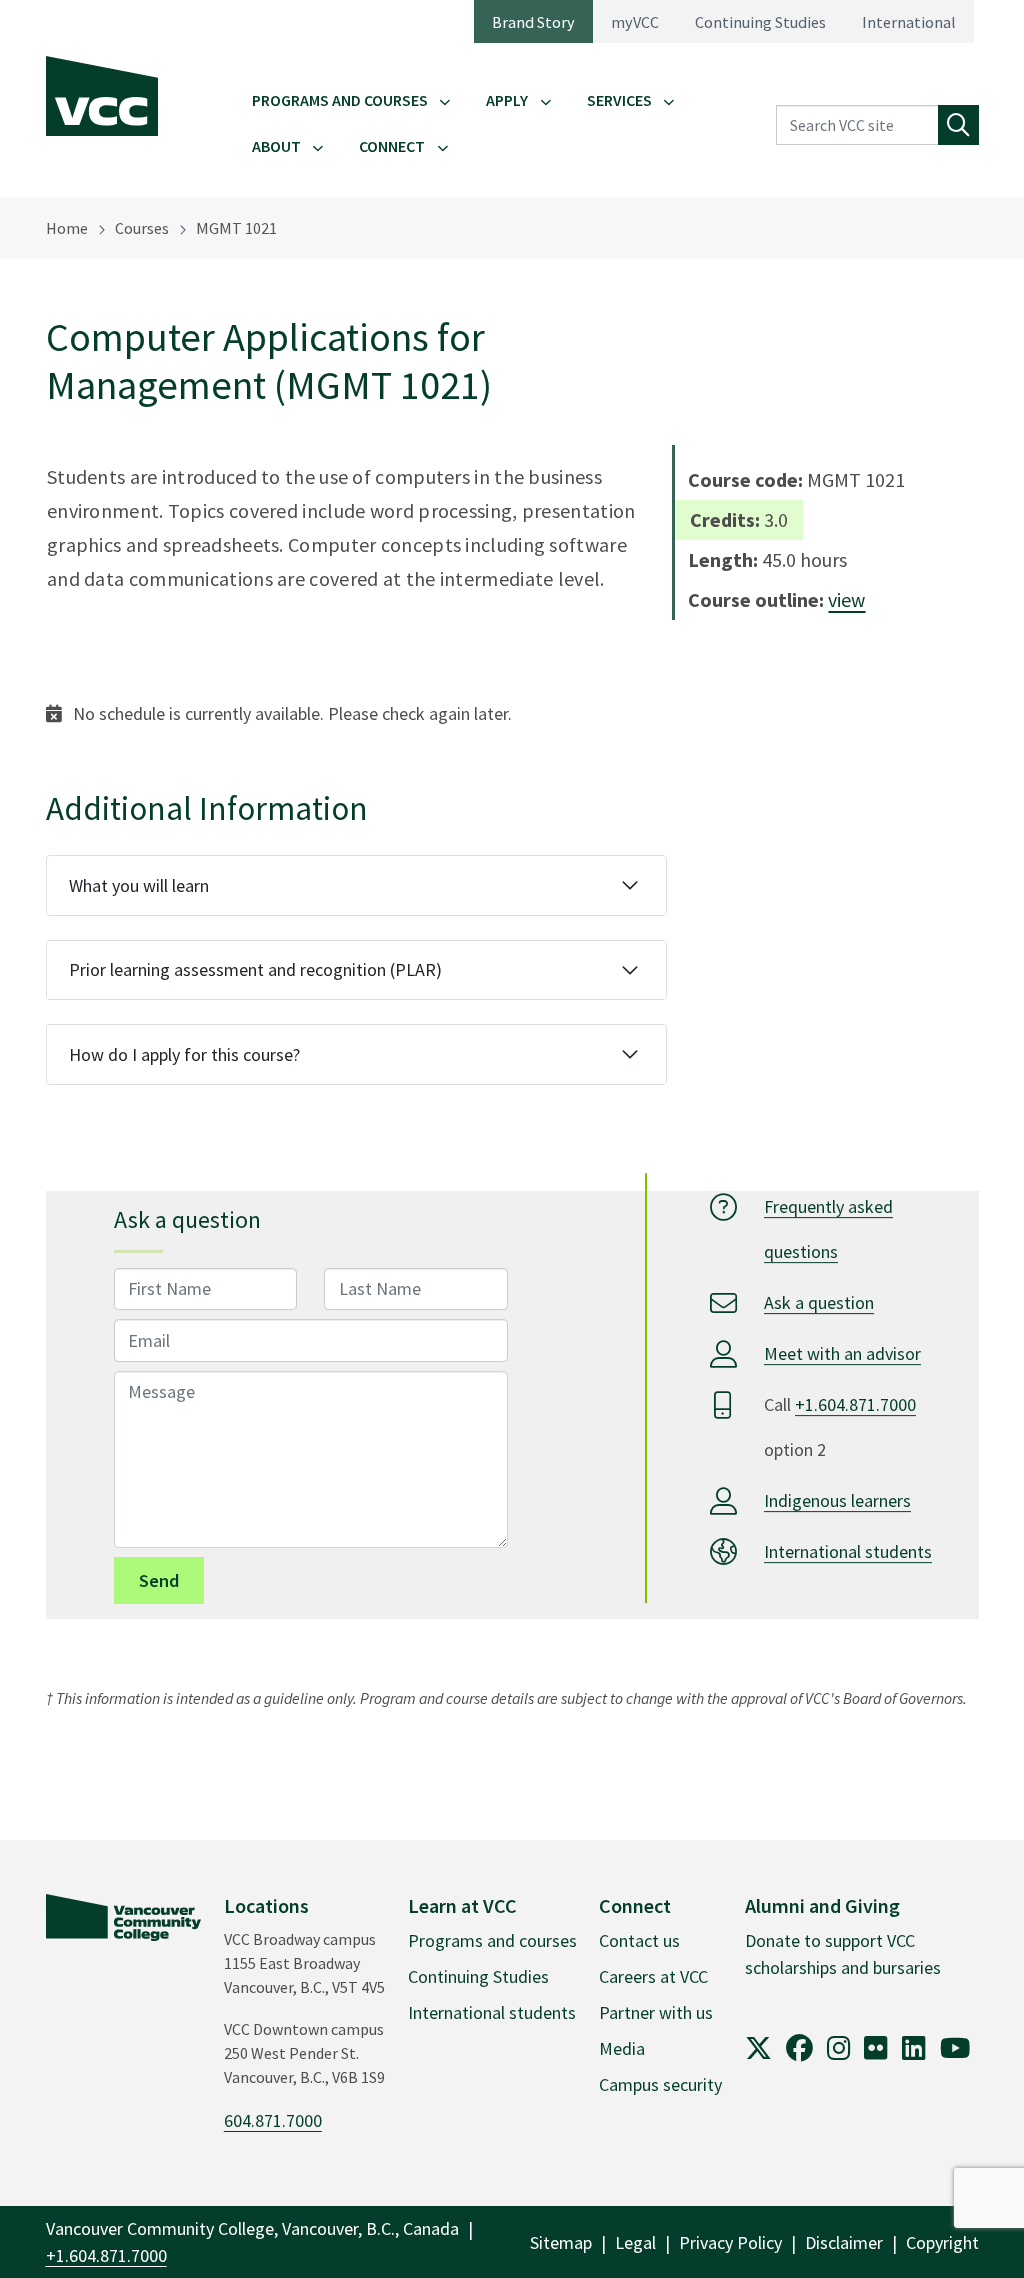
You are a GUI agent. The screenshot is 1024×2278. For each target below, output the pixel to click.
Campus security (660, 2084)
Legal (635, 2242)
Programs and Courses (340, 100)
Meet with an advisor (842, 1353)
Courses (142, 228)
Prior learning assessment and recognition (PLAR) (255, 969)
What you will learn (139, 885)
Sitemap (561, 2242)
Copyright (942, 2242)
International (909, 22)
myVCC (635, 22)
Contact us (639, 1940)
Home (67, 228)
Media (622, 2048)
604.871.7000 (273, 2120)
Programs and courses (492, 1940)
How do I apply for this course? (184, 1054)
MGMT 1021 (236, 228)
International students (848, 1551)
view (846, 599)
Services (619, 100)
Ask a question (819, 1302)
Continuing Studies (760, 22)
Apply (507, 100)
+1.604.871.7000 (855, 1404)
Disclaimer (844, 2242)
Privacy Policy (730, 2242)
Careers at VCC (653, 1976)
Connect (392, 146)
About (276, 146)
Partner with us (656, 2012)
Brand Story (533, 22)
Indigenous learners (837, 1500)
